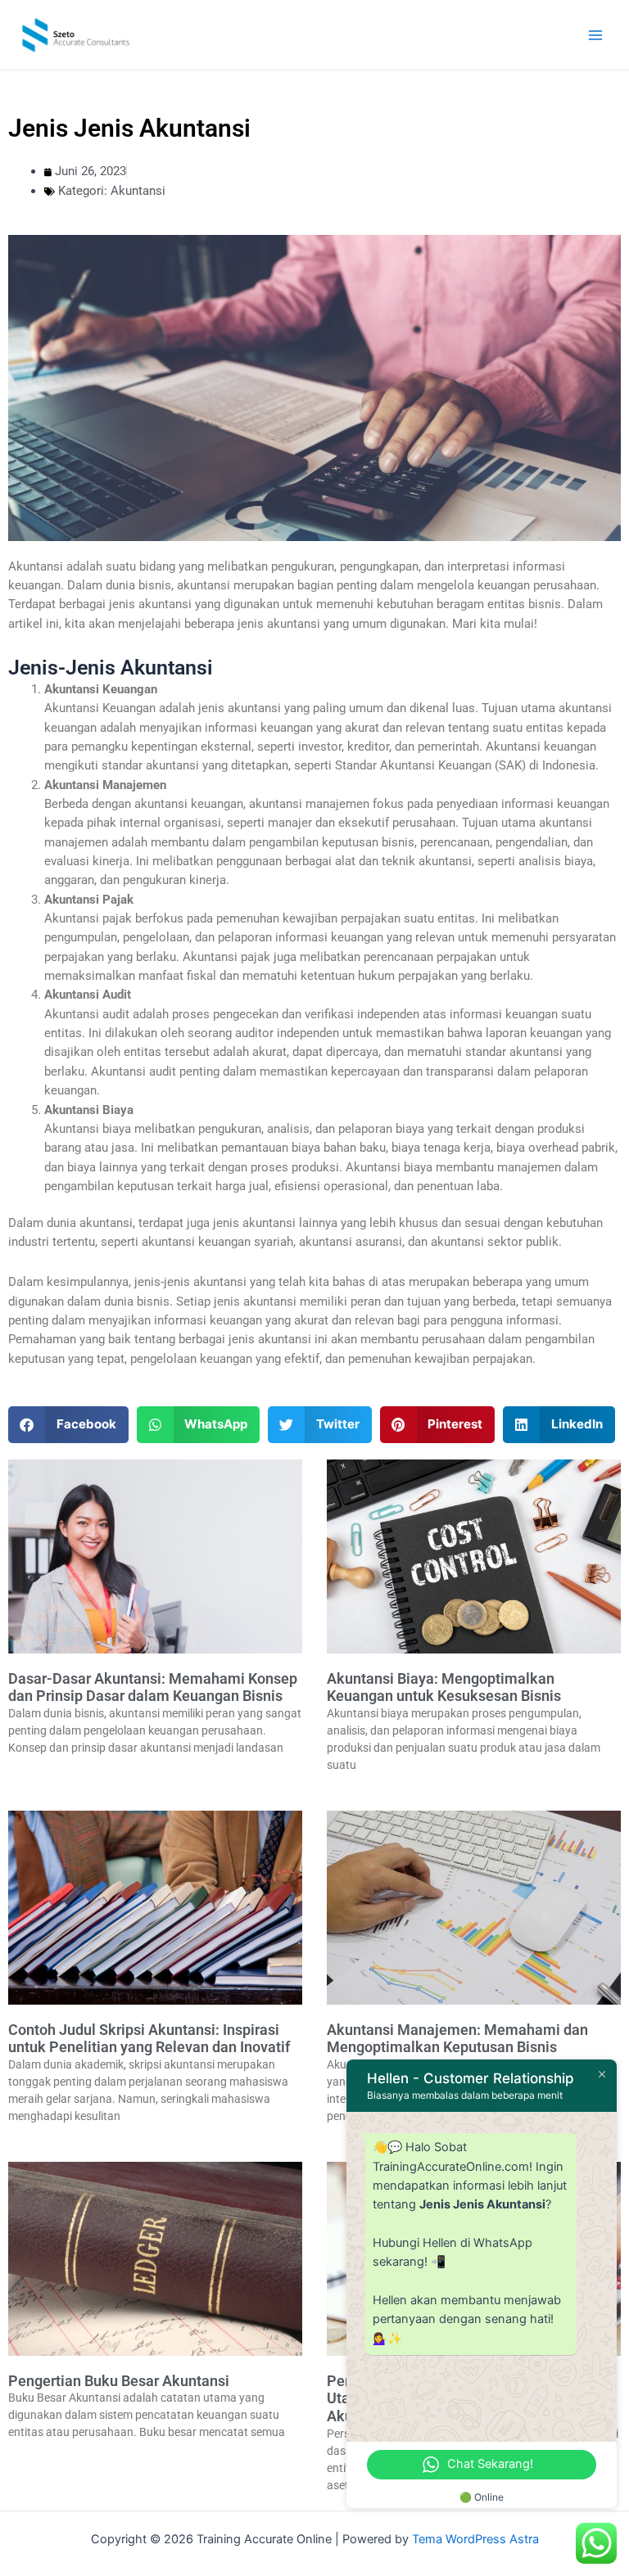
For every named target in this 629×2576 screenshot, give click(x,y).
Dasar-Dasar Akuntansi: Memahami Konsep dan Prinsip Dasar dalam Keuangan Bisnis (153, 1687)
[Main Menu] (595, 35)
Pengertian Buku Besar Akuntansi (119, 2381)
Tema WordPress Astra (475, 2539)
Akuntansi (138, 191)
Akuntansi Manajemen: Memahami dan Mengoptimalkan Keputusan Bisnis (457, 2039)
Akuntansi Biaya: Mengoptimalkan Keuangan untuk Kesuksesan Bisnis (444, 1687)
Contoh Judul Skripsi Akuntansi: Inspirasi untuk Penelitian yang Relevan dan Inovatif (149, 2039)
